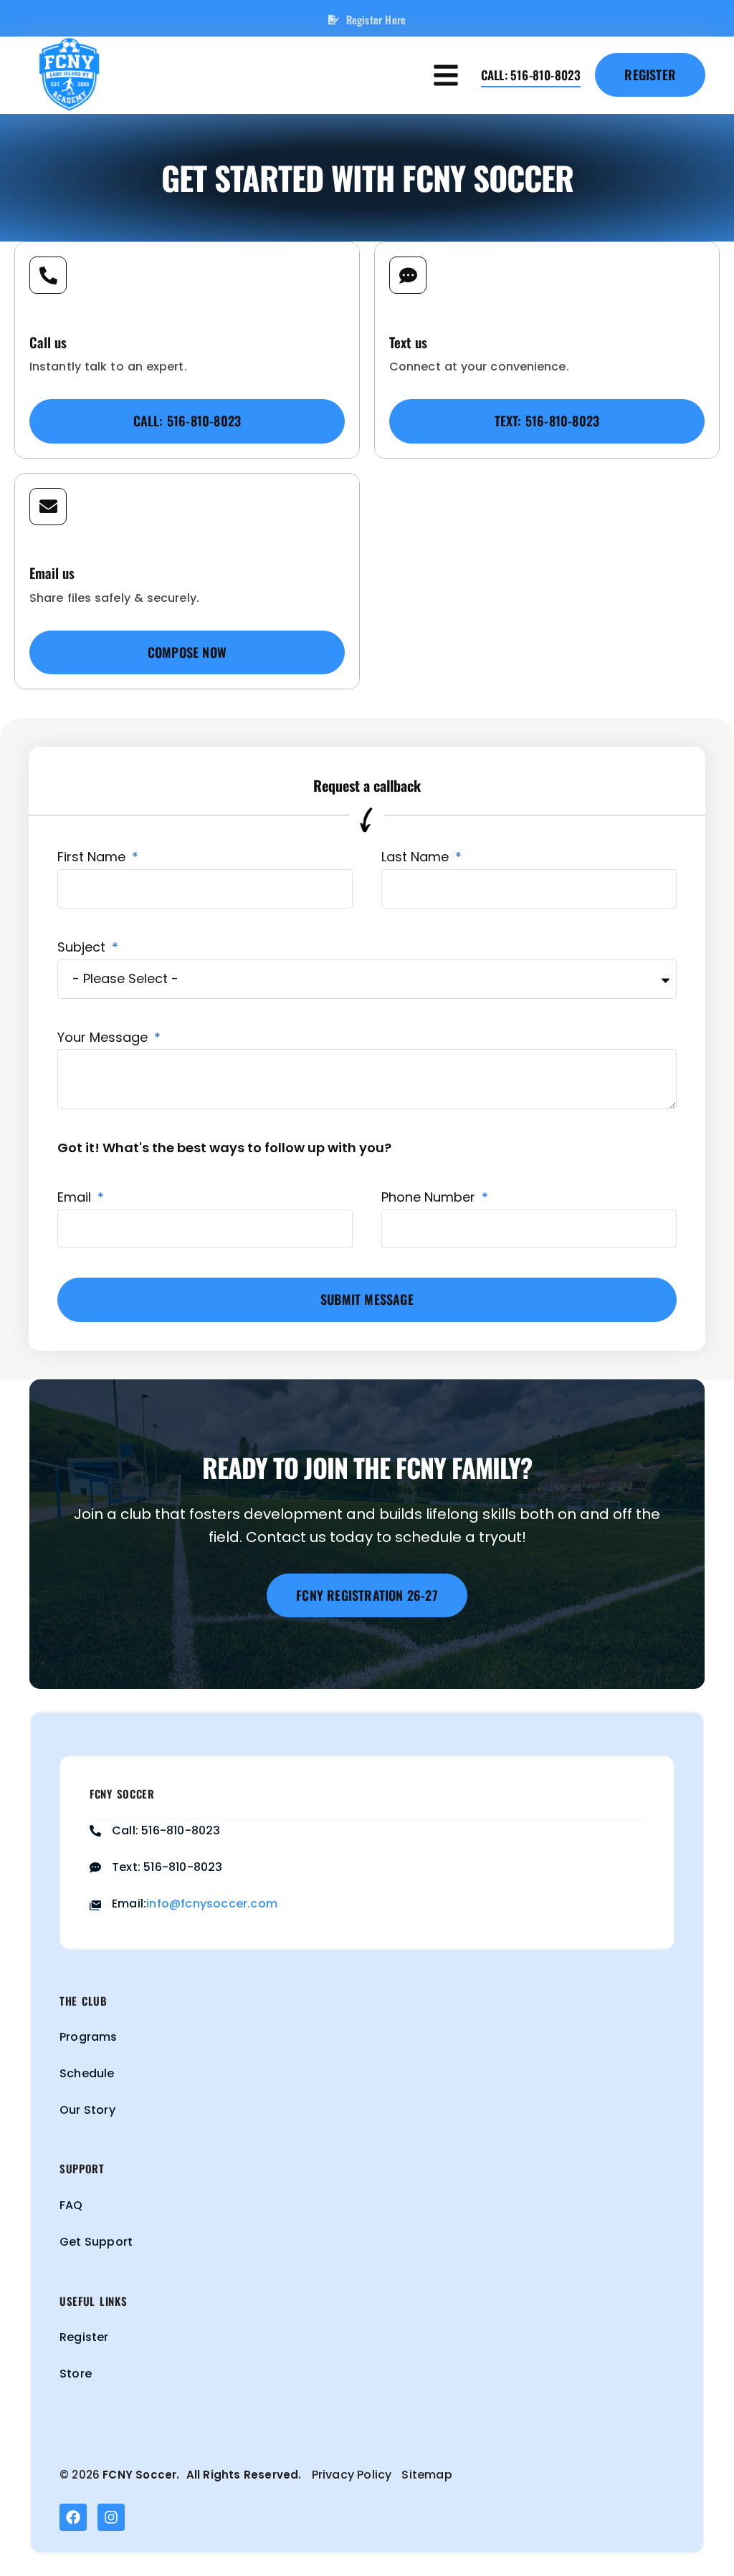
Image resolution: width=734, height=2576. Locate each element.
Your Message (104, 1037)
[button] (446, 75)
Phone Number (430, 1197)
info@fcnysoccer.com (212, 1904)
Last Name (417, 857)
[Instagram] (111, 2517)
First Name (93, 857)
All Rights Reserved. (244, 2475)
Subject (83, 947)
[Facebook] (73, 2517)
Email (76, 1197)
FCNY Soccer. (141, 2475)
